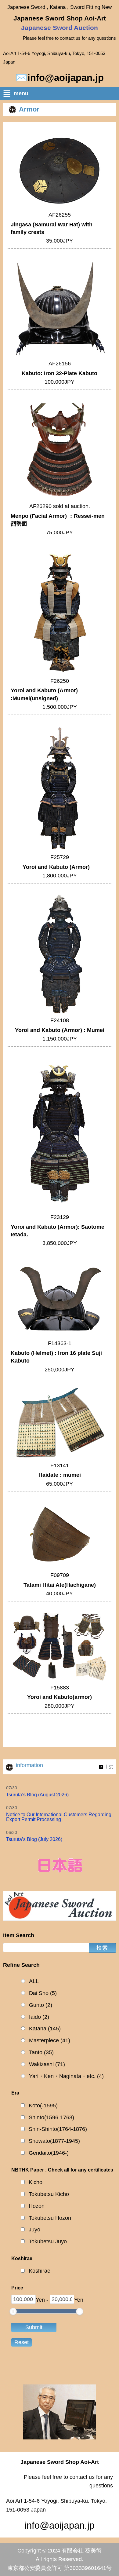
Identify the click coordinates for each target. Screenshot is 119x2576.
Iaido (39, 2017)
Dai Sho (43, 1993)
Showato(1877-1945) (54, 2141)
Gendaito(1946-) (49, 2153)
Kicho (36, 2182)
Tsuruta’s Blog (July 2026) (34, 1839)
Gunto (41, 2005)
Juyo (34, 2230)
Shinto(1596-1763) (51, 2117)
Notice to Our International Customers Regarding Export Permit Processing (59, 1817)
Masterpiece (50, 2040)
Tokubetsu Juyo (48, 2241)
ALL (34, 1981)
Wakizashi (47, 2064)
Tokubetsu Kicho (49, 2194)
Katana (45, 2029)
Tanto (41, 2052)
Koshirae (40, 2271)
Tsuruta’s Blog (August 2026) (37, 1795)
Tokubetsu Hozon (50, 2218)
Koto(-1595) (43, 2106)
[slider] (13, 2311)
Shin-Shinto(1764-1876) (58, 2129)
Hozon (37, 2206)
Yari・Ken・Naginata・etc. (66, 2076)
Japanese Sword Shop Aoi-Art (60, 18)
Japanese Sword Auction (60, 28)
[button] (61, 95)
